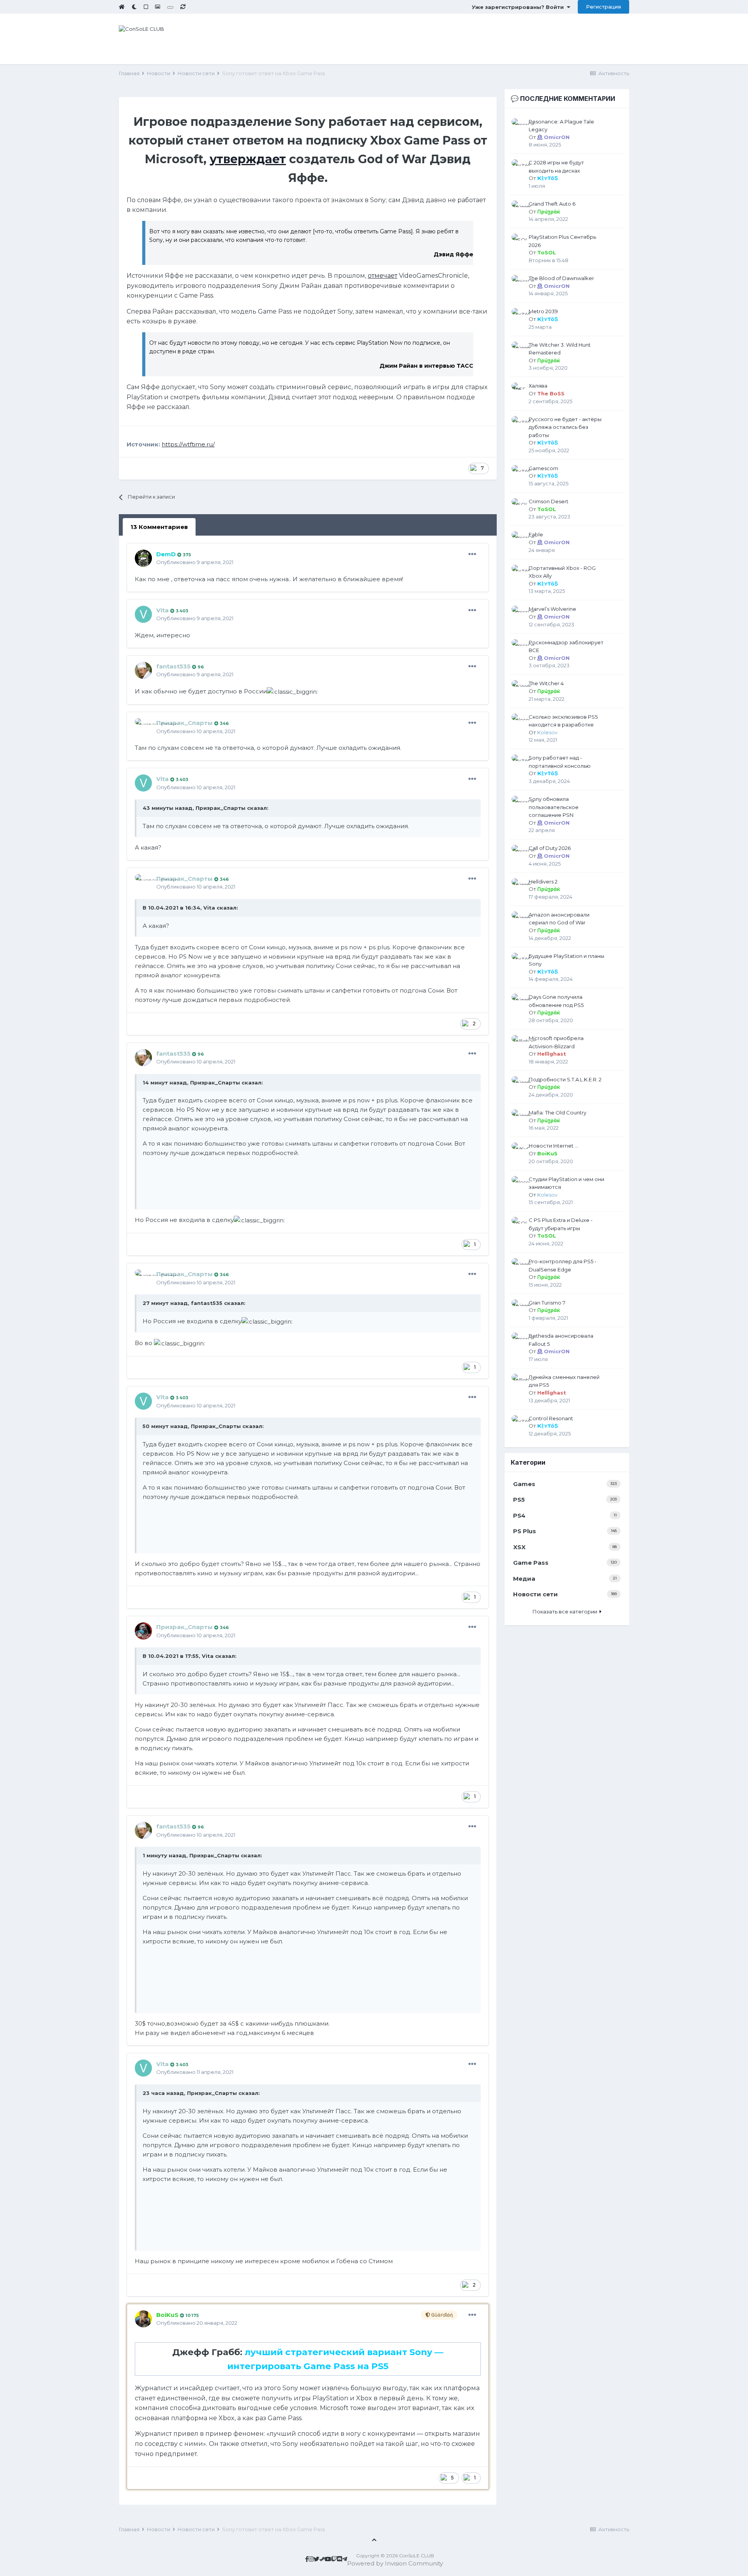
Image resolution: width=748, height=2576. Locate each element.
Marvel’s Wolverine (552, 609)
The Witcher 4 (546, 683)
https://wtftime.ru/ (188, 444)
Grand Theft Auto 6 (552, 204)
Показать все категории (566, 1612)
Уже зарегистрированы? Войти (519, 7)
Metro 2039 (543, 311)
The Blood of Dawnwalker (561, 278)
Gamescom (543, 468)
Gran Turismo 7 (547, 1303)
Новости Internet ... (553, 1146)
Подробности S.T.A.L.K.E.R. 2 (565, 1079)
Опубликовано (195, 562)
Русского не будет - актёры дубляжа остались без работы (565, 427)
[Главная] (122, 7)
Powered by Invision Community (395, 2563)
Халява (538, 386)
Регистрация (603, 7)
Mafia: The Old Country (557, 1113)
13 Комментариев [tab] (159, 527)
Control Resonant (551, 1418)
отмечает (383, 276)
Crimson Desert (549, 501)
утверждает (248, 159)
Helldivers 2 (543, 882)
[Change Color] (170, 7)
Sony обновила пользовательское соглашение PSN (554, 807)
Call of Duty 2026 (550, 848)
